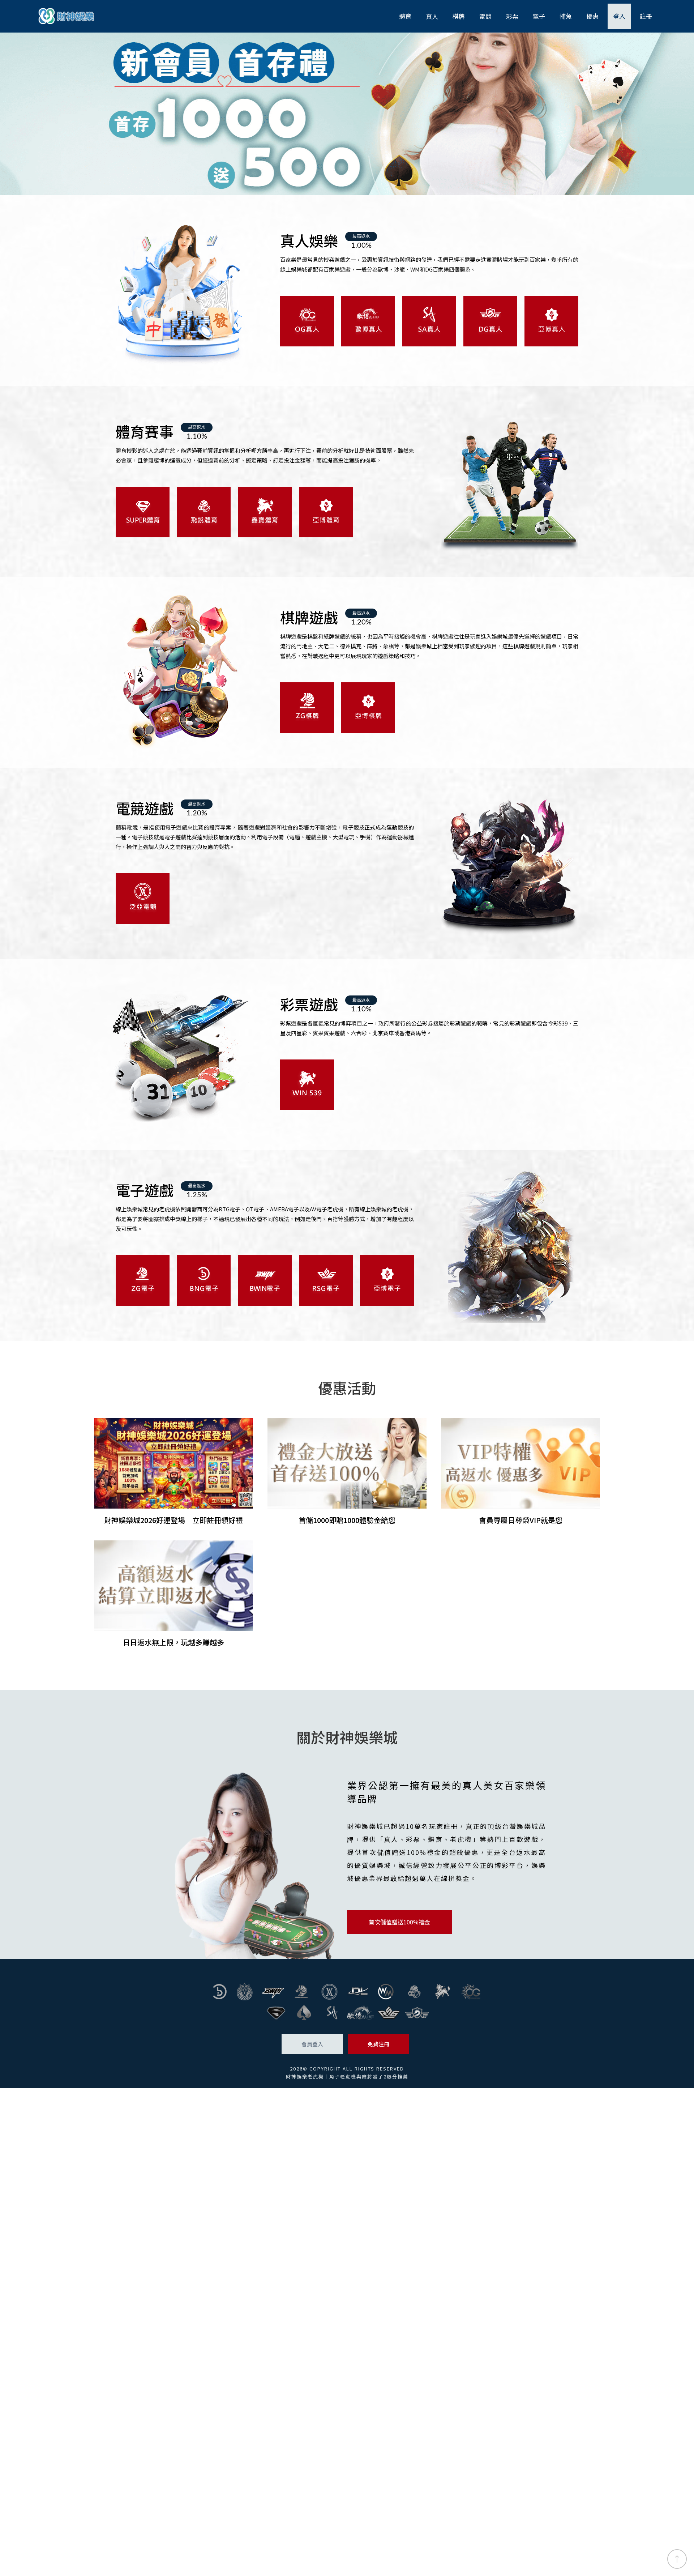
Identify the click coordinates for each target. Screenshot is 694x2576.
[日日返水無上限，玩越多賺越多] (173, 1594)
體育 (405, 16)
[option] (347, 114)
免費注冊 (378, 2044)
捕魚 (566, 16)
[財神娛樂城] (347, 114)
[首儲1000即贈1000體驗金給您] (347, 1472)
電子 (539, 16)
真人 (432, 16)
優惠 (592, 16)
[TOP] (677, 2559)
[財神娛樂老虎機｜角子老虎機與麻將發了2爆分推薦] (67, 16)
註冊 (646, 16)
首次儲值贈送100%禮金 (399, 1922)
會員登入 (312, 2044)
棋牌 (459, 16)
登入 (619, 16)
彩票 (512, 16)
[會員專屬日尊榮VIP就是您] (520, 1472)
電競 (485, 16)
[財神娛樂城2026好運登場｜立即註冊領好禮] (173, 1472)
